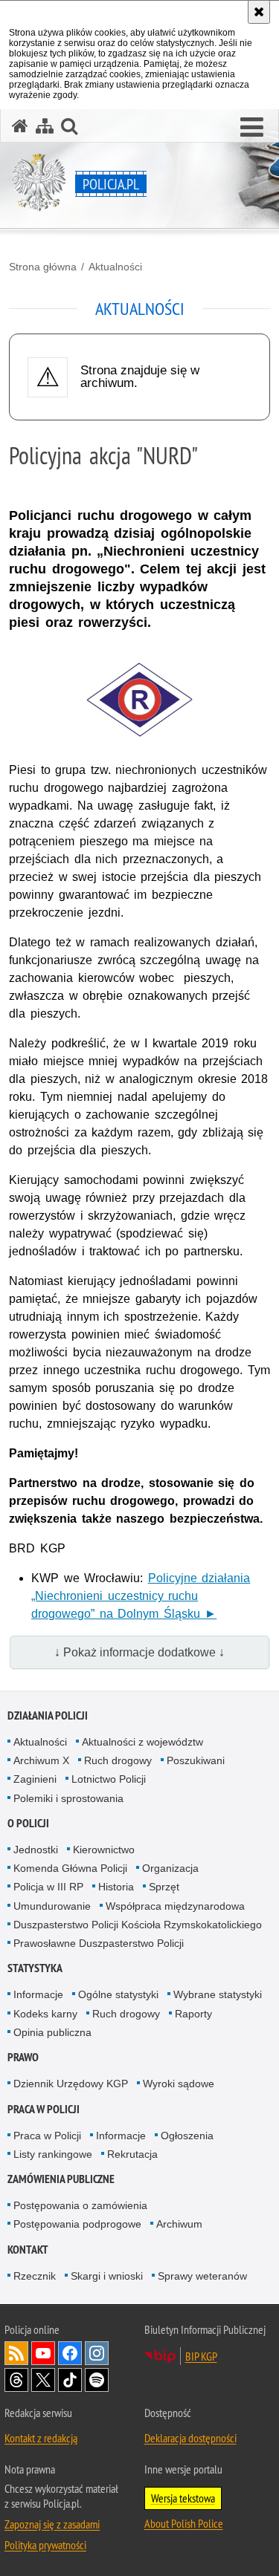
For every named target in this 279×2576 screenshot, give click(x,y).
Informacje (38, 1994)
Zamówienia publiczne (61, 2179)
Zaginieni (35, 1779)
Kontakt (28, 2250)
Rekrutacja (132, 2154)
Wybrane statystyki (218, 1994)
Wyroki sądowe (179, 2084)
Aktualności (115, 267)
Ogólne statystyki (118, 1994)
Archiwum (179, 2224)
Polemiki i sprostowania (68, 1798)
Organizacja (170, 1868)
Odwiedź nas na (43, 2353)
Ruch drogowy (118, 1760)
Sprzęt (164, 1887)
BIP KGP (201, 2356)
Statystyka (35, 1968)
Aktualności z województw (142, 1742)
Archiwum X (41, 1760)
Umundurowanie (52, 1906)
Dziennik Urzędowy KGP (71, 2084)
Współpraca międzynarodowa (175, 1906)
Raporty (193, 2014)
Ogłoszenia (187, 2136)
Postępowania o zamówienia (80, 2205)
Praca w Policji (44, 2109)
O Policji (28, 1823)
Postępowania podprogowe (77, 2224)
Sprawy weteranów (202, 2276)
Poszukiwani (196, 1760)
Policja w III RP (48, 1887)
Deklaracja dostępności (190, 2438)
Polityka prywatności (45, 2545)
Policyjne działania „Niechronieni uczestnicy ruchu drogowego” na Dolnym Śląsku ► (141, 1596)
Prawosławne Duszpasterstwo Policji (99, 1943)
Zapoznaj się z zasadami (52, 2524)
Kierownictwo (104, 1850)
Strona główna (43, 267)
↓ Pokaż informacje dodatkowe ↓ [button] (139, 1652)
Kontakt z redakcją (41, 2438)
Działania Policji (48, 1715)
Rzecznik (35, 2276)
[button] (252, 128)
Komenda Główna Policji (70, 1868)
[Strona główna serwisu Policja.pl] (20, 126)
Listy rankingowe (53, 2154)
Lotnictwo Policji (109, 1779)
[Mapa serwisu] (45, 126)
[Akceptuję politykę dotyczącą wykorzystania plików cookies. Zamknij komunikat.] (259, 12)
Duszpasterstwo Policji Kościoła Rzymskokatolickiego (138, 1925)
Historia (116, 1887)
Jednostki (36, 1850)
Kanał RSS (16, 2353)
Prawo (23, 2057)
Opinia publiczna (52, 2032)
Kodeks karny (45, 2014)
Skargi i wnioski (107, 2276)
